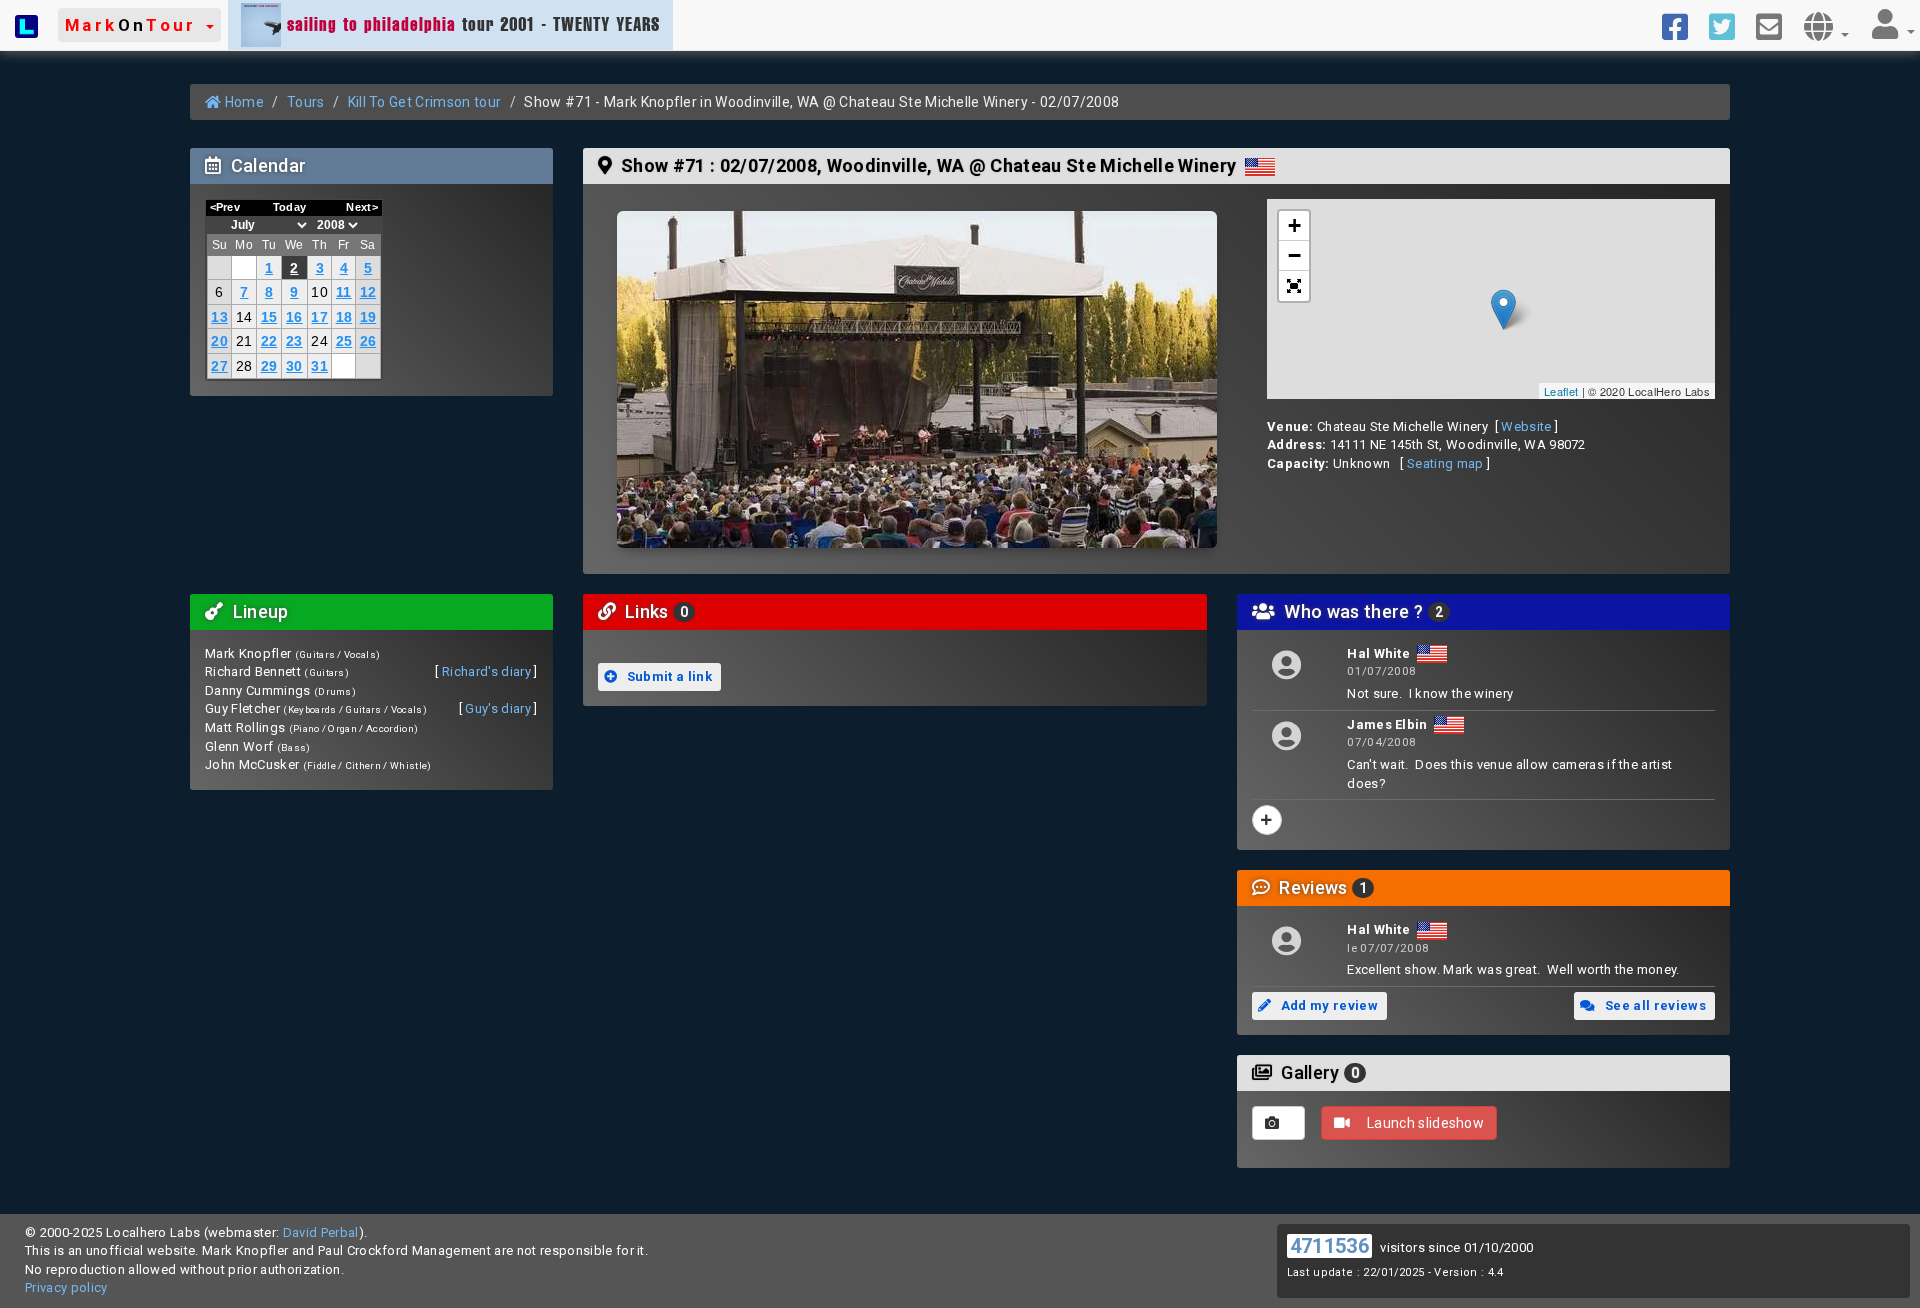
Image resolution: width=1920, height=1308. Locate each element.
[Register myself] (1267, 820)
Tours (306, 102)
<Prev (225, 207)
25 (344, 341)
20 (219, 341)
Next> (362, 207)
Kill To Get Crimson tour (425, 102)
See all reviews (1654, 1005)
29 (269, 366)
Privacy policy (66, 1287)
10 (319, 292)
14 (244, 317)
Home (242, 102)
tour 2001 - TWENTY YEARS (473, 24)
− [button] (1294, 255)
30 (294, 366)
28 (244, 366)
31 (319, 366)
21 (244, 341)
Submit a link (667, 676)
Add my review (1327, 1005)
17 (319, 317)
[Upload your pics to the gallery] (1278, 1123)
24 (319, 341)
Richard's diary (486, 671)
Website (1526, 426)
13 (219, 317)
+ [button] (1294, 225)
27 (219, 366)
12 (368, 292)
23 (294, 341)
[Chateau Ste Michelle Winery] (917, 379)
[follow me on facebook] (1682, 25)
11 (344, 292)
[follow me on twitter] (1729, 25)
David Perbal (321, 1232)
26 (368, 341)
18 (344, 317)
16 (294, 317)
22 (269, 341)
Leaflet (1561, 391)
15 (269, 317)
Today (290, 207)
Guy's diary (498, 708)
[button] (139, 25)
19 (368, 317)
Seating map (1445, 463)
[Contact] (1776, 25)
